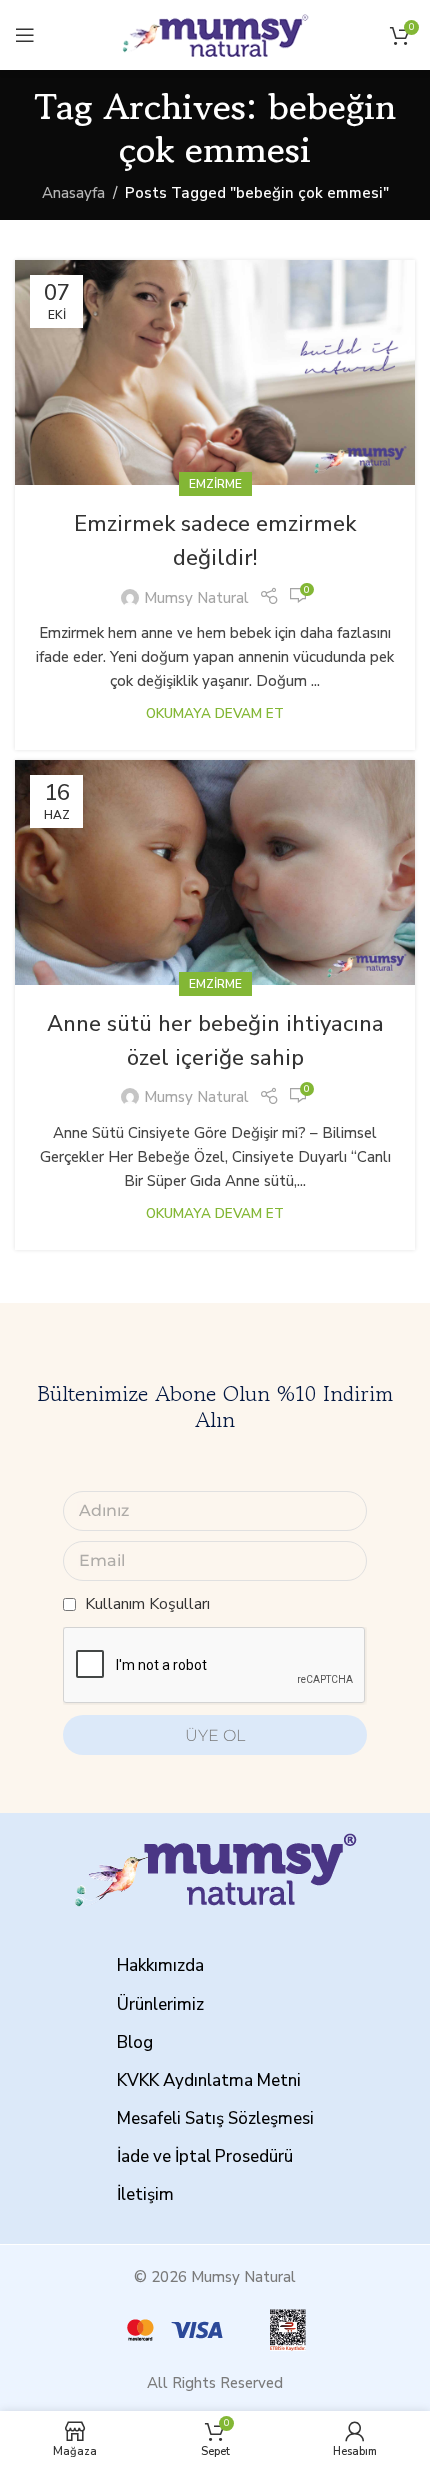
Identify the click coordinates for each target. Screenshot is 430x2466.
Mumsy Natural (196, 598)
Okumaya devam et (215, 713)
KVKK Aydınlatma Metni (209, 2080)
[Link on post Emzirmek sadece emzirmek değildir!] (215, 372)
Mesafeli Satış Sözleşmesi (215, 2118)
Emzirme (215, 484)
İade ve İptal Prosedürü (205, 2156)
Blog (135, 2042)
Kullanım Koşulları (147, 1604)
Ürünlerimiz (160, 2004)
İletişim (145, 2194)
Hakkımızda (160, 1965)
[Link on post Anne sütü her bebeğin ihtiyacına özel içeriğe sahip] (215, 872)
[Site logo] (215, 34)
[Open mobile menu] (25, 35)
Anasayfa (73, 193)
